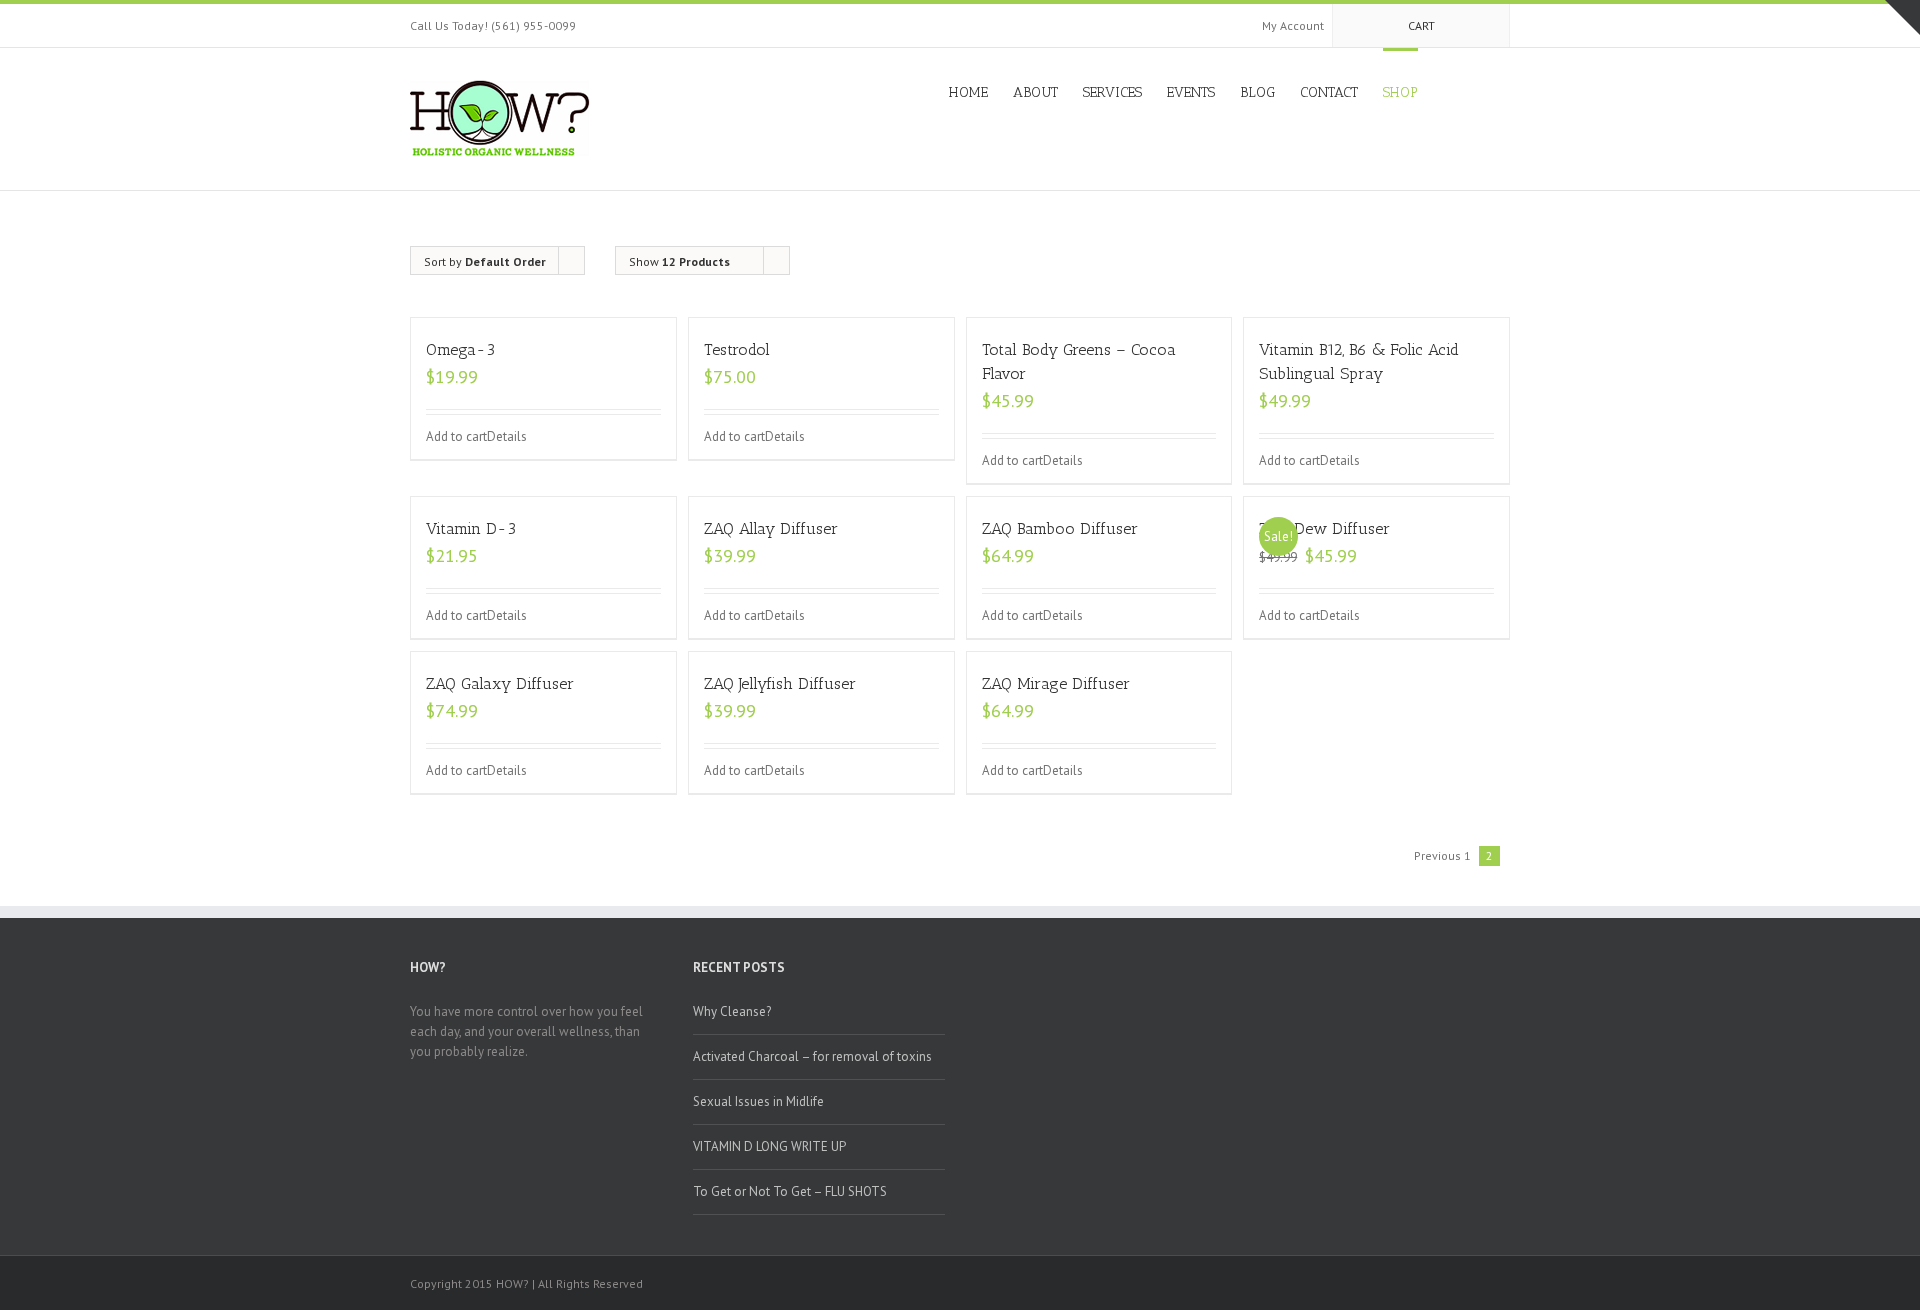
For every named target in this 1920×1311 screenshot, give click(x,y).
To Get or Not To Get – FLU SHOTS (790, 1191)
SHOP (1400, 92)
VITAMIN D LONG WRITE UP (769, 1146)
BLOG (1257, 92)
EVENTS (1191, 92)
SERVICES (1112, 92)
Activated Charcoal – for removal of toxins (812, 1056)
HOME (968, 92)
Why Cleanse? (732, 1011)
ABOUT (1035, 92)
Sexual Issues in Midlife (758, 1101)
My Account (1293, 25)
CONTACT (1329, 92)
